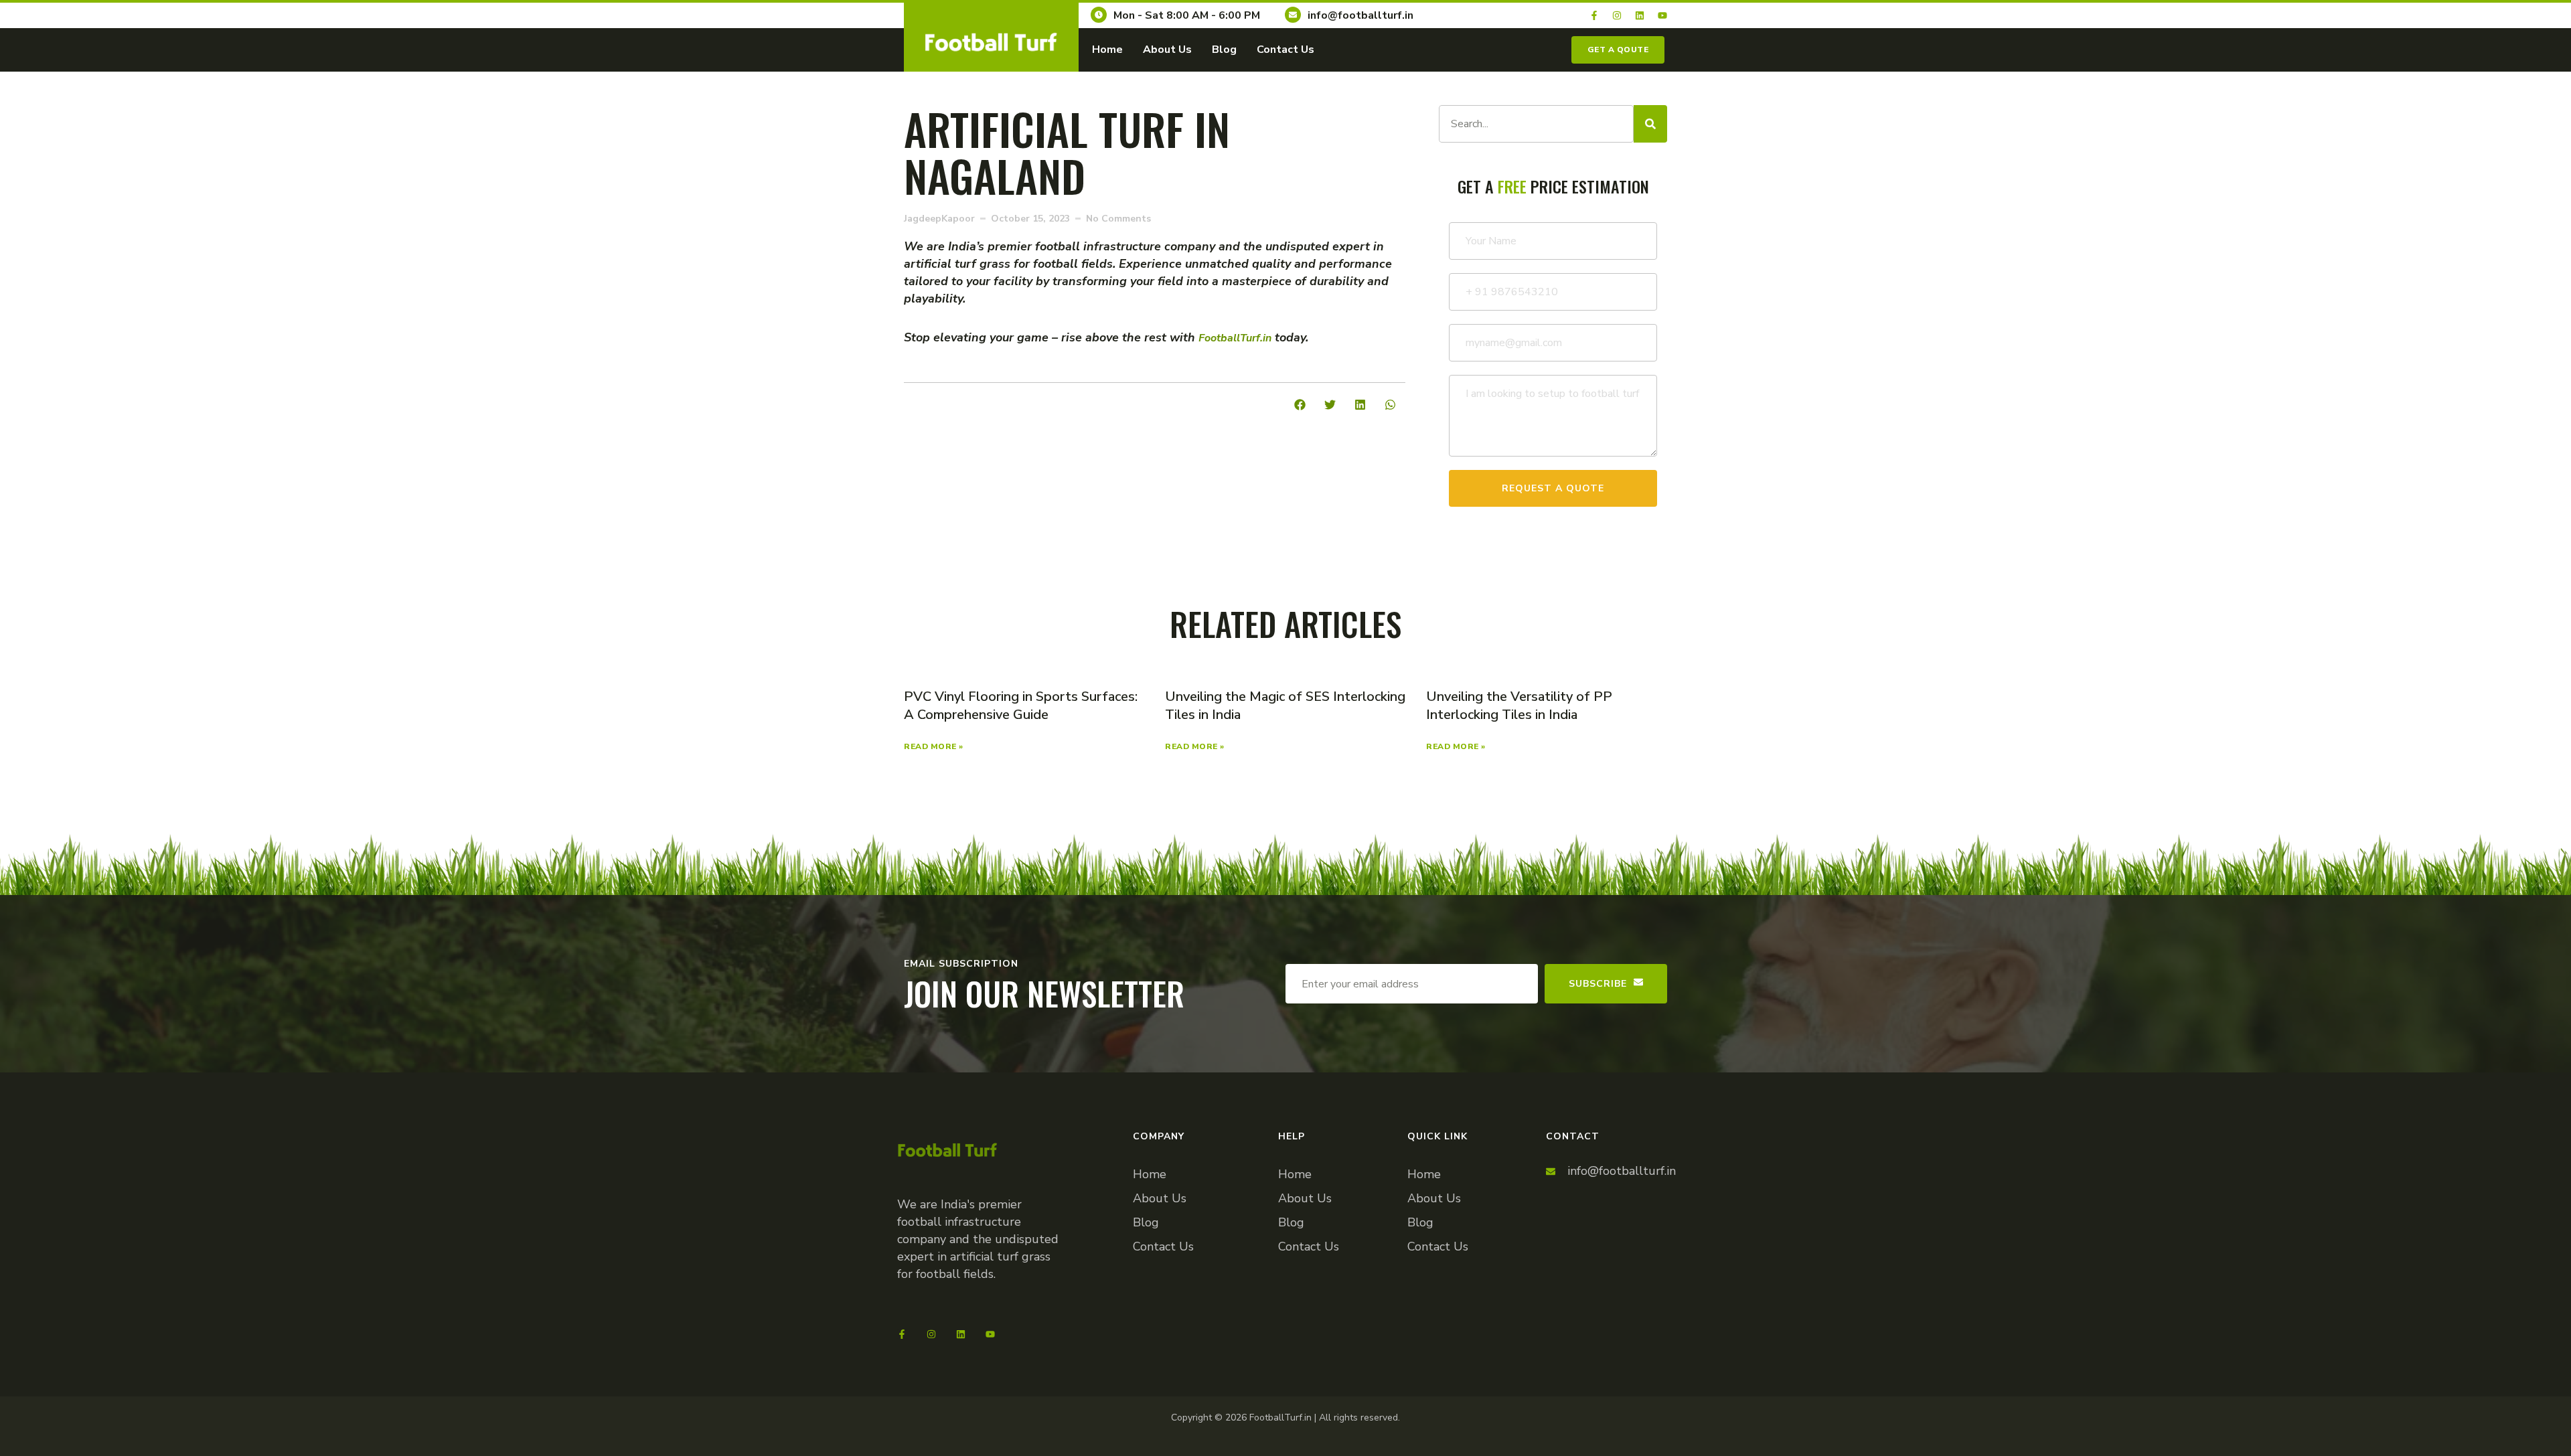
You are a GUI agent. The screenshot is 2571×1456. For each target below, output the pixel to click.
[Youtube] (1662, 15)
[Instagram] (1617, 15)
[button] (1300, 405)
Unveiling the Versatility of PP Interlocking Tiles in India (1519, 706)
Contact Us (1285, 50)
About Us (1167, 50)
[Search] (1650, 124)
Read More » (934, 746)
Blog (1224, 50)
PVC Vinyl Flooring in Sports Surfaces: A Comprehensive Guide (1021, 706)
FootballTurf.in (1235, 338)
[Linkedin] (1640, 15)
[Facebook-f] (1594, 15)
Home (1107, 50)
